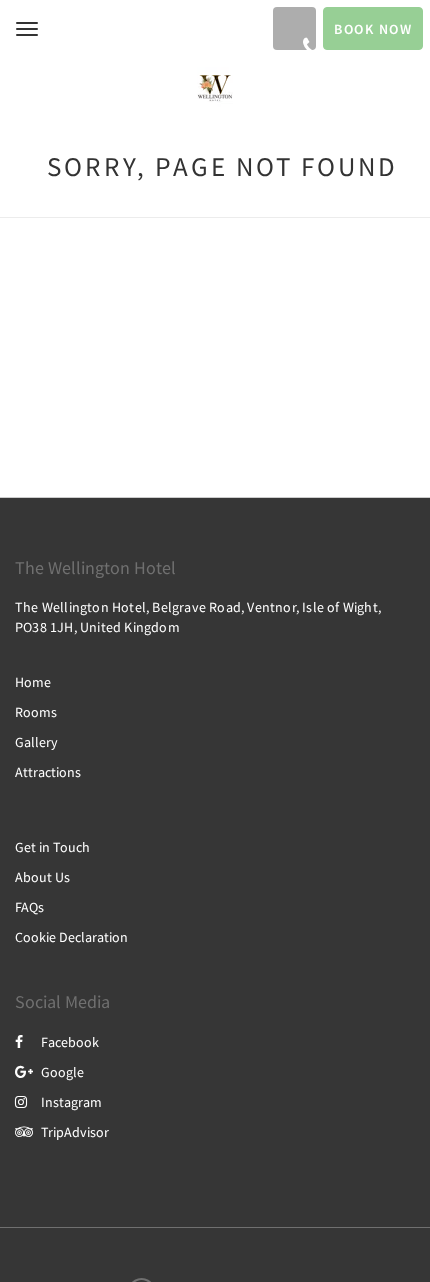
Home (33, 682)
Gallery (36, 742)
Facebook (70, 1042)
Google (62, 1072)
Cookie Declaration (71, 937)
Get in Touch (52, 847)
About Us (42, 877)
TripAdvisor (75, 1132)
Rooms (36, 712)
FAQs (29, 907)
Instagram (71, 1102)
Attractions (48, 772)
